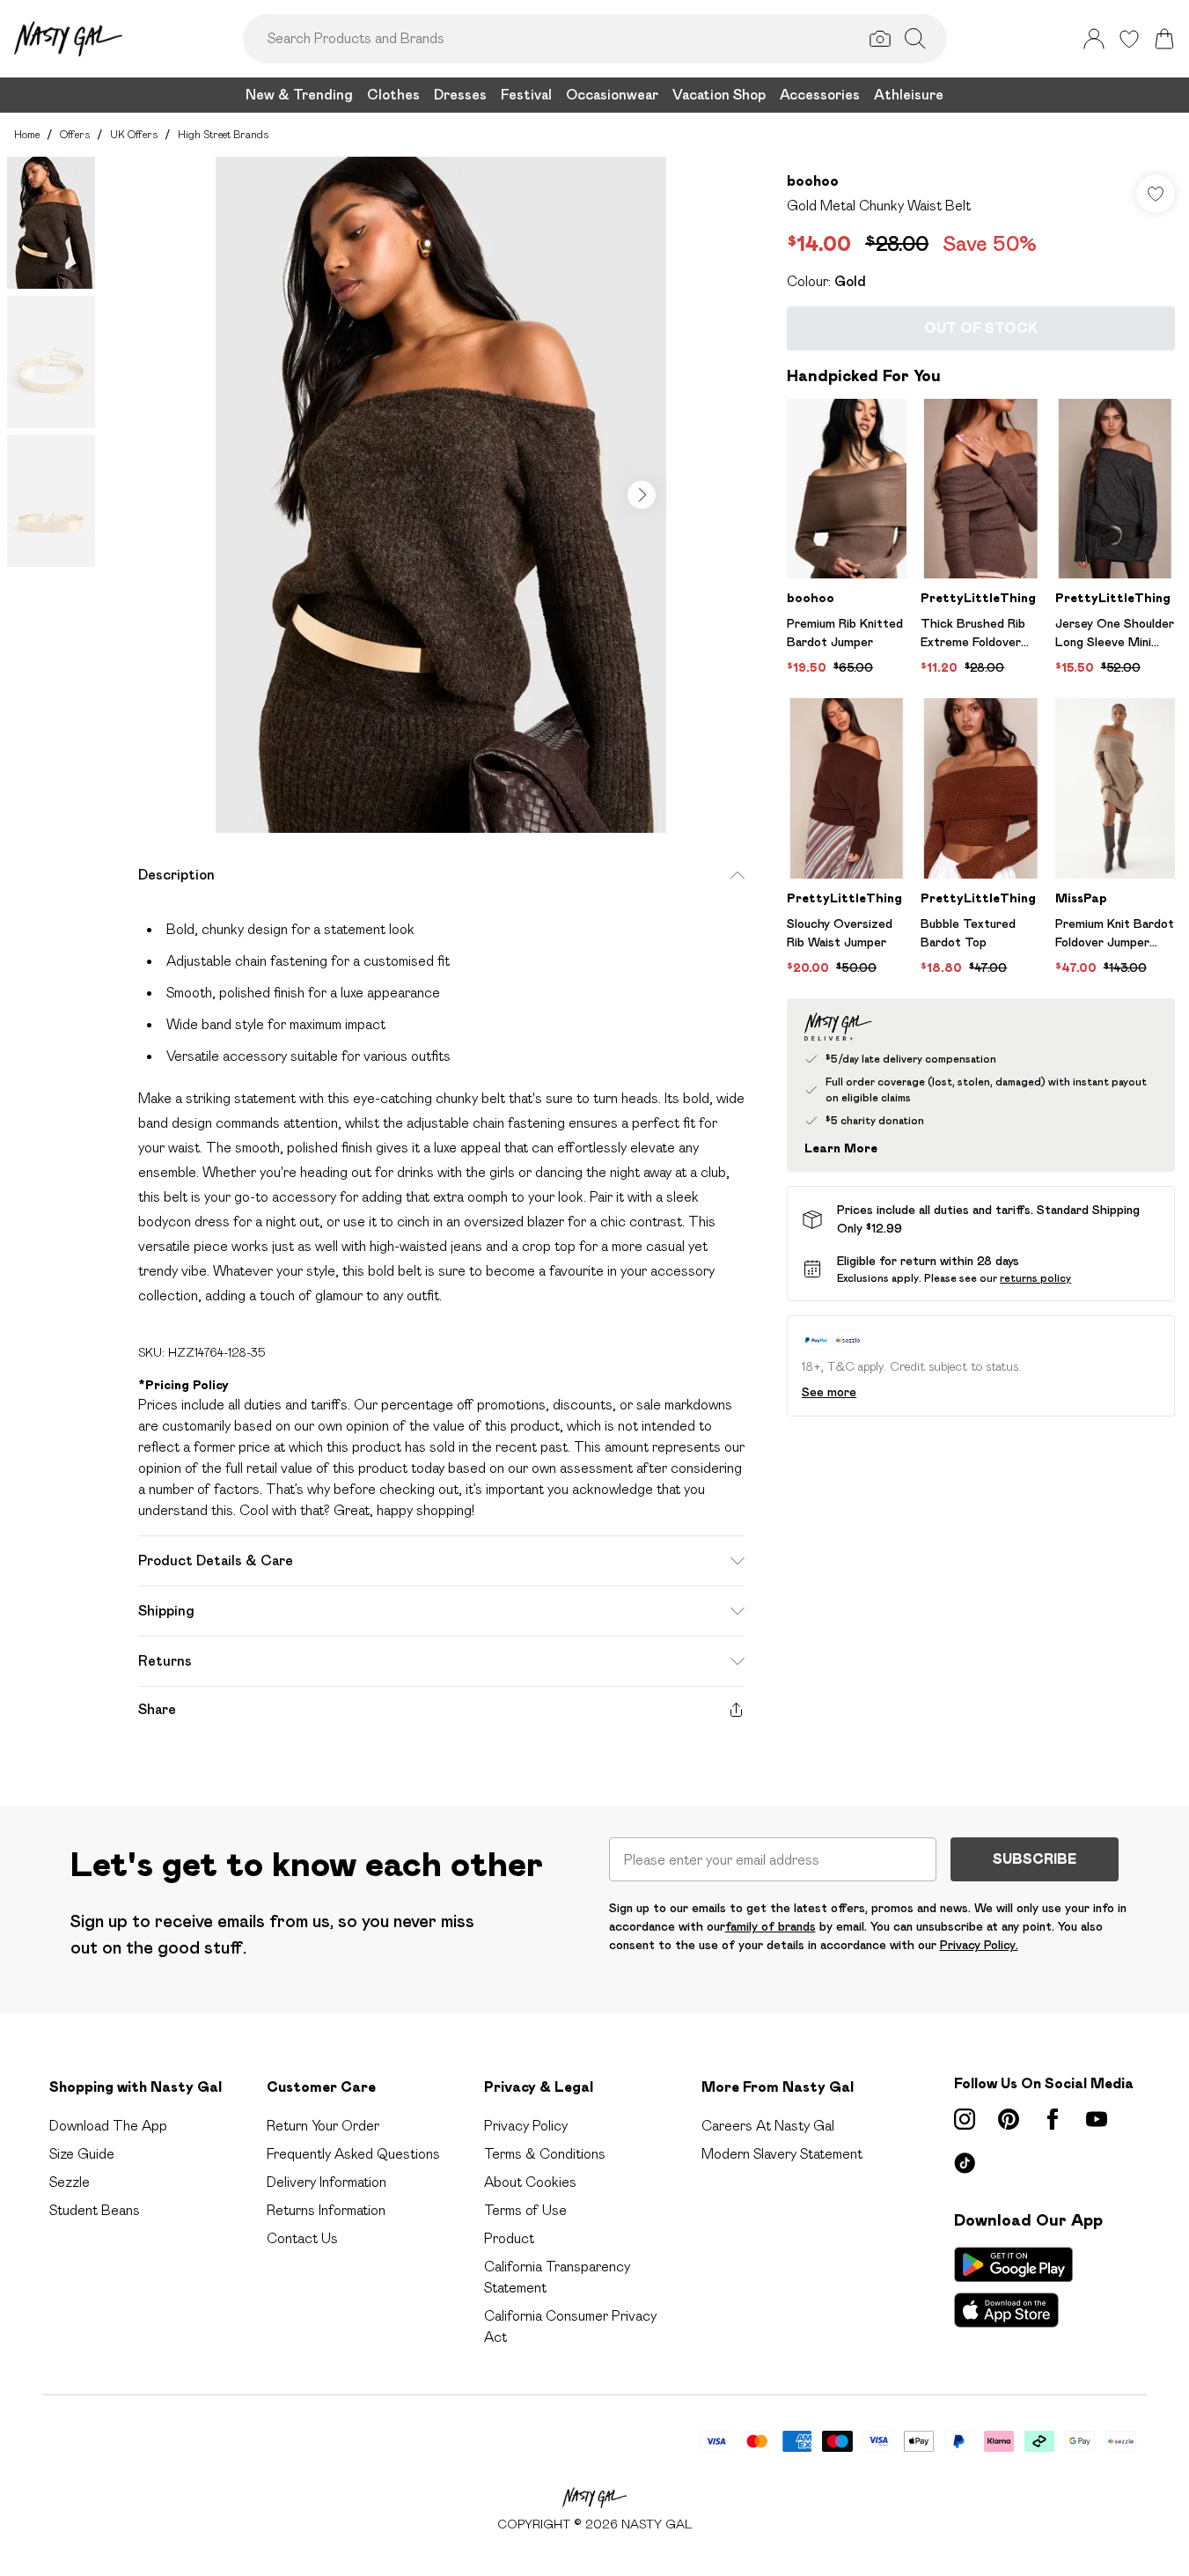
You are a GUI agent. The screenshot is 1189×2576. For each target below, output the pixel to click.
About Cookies (530, 2182)
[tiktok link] (965, 2163)
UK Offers (134, 134)
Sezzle (70, 2182)
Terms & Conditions (545, 2154)
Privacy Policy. (979, 1945)
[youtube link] (1097, 2119)
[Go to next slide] (642, 495)
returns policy (1035, 1278)
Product (509, 2238)
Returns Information (326, 2210)
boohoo (813, 181)
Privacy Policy (526, 2126)
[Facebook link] (1053, 2119)
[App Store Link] (1013, 2287)
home (27, 134)
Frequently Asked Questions (353, 2154)
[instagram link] (965, 2119)
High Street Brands (223, 134)
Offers (75, 134)
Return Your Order (323, 2126)
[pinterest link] (1009, 2119)
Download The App (108, 2126)
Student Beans (95, 2210)
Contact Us (302, 2238)
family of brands (771, 1926)
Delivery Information (327, 2182)
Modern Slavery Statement (782, 2154)
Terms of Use (525, 2210)
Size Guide (82, 2154)
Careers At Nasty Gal (768, 2126)
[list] (441, 495)
